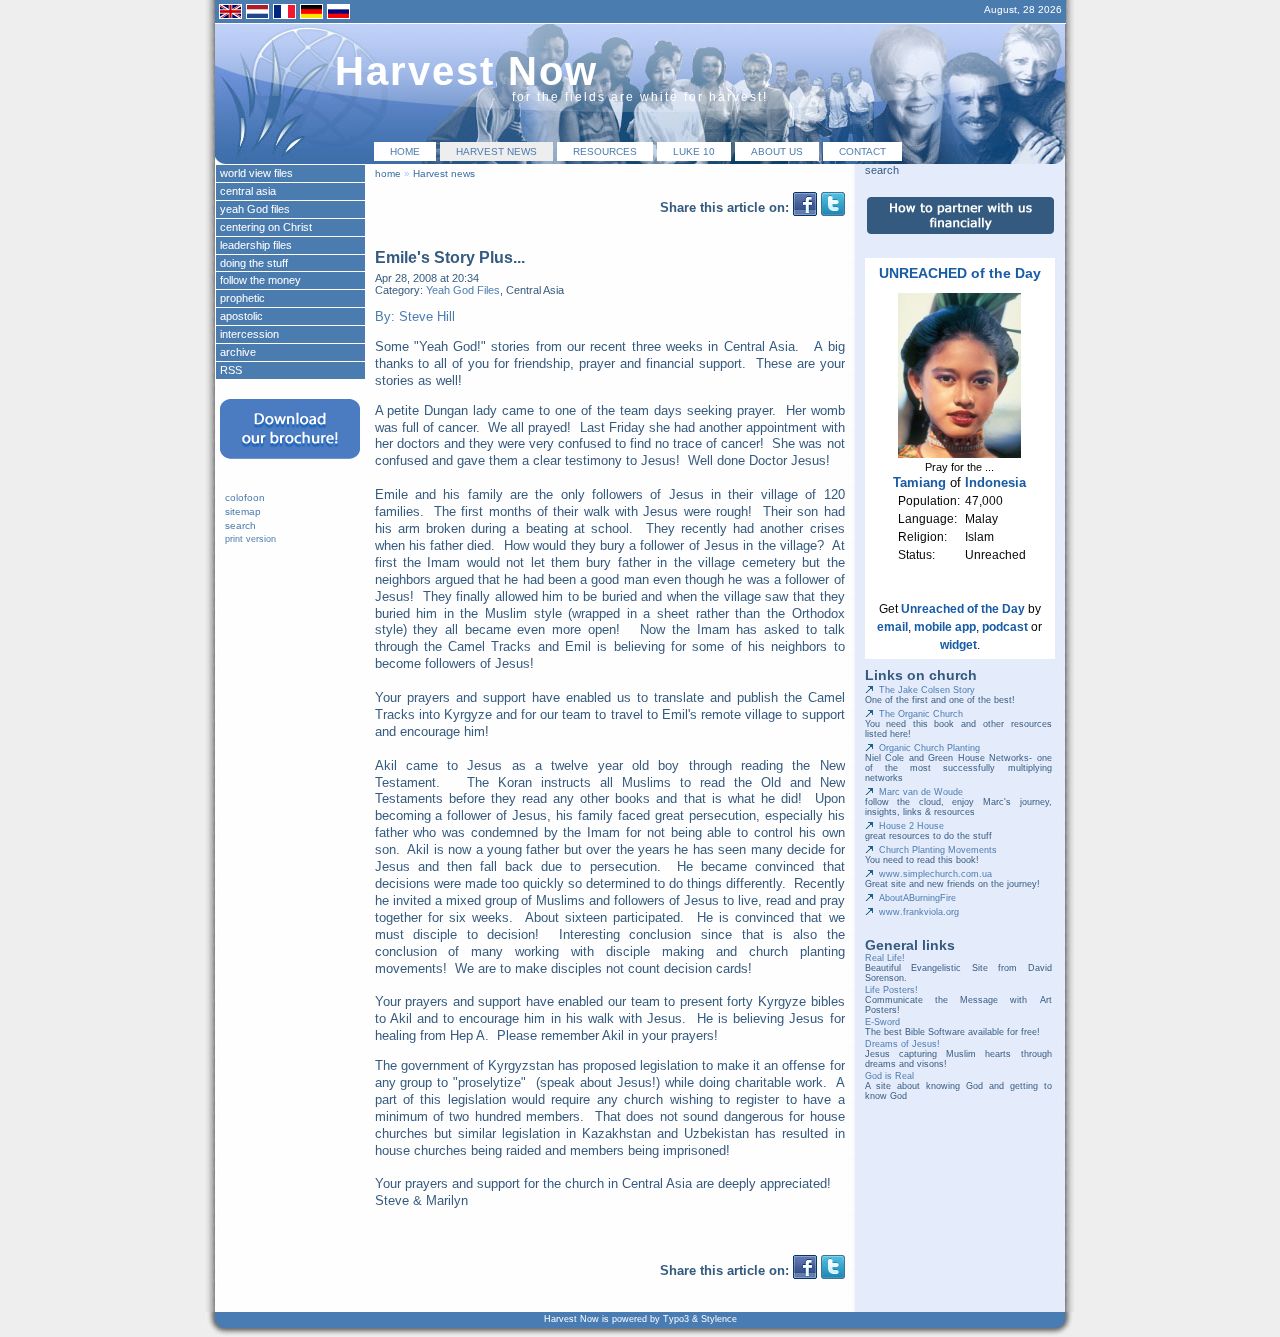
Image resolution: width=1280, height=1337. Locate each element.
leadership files (256, 245)
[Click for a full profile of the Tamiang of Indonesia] (959, 454)
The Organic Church (921, 714)
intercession (249, 334)
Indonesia (995, 482)
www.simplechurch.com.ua (935, 874)
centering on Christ (266, 227)
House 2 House (911, 826)
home (405, 151)
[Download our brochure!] (290, 465)
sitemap (243, 511)
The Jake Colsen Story (927, 690)
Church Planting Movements (938, 850)
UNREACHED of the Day (960, 273)
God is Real (889, 1076)
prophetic (242, 298)
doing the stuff (254, 263)
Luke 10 (694, 151)
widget (958, 645)
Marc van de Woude (921, 792)
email (892, 627)
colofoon (245, 497)
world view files (256, 173)
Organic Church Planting (929, 748)
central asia (248, 191)
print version (250, 539)
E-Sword (882, 1022)
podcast (1005, 627)
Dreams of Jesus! (902, 1044)
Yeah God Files (463, 290)
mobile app (945, 627)
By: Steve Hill (415, 316)
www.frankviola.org (919, 912)
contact (862, 151)
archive (238, 352)
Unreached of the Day (963, 609)
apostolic (241, 316)
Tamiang (919, 482)
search (240, 525)
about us (777, 151)
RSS (231, 370)
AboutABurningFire (917, 898)
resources (605, 151)
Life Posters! (891, 990)
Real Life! (885, 958)
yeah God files (255, 209)
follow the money (260, 280)
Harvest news (496, 151)
